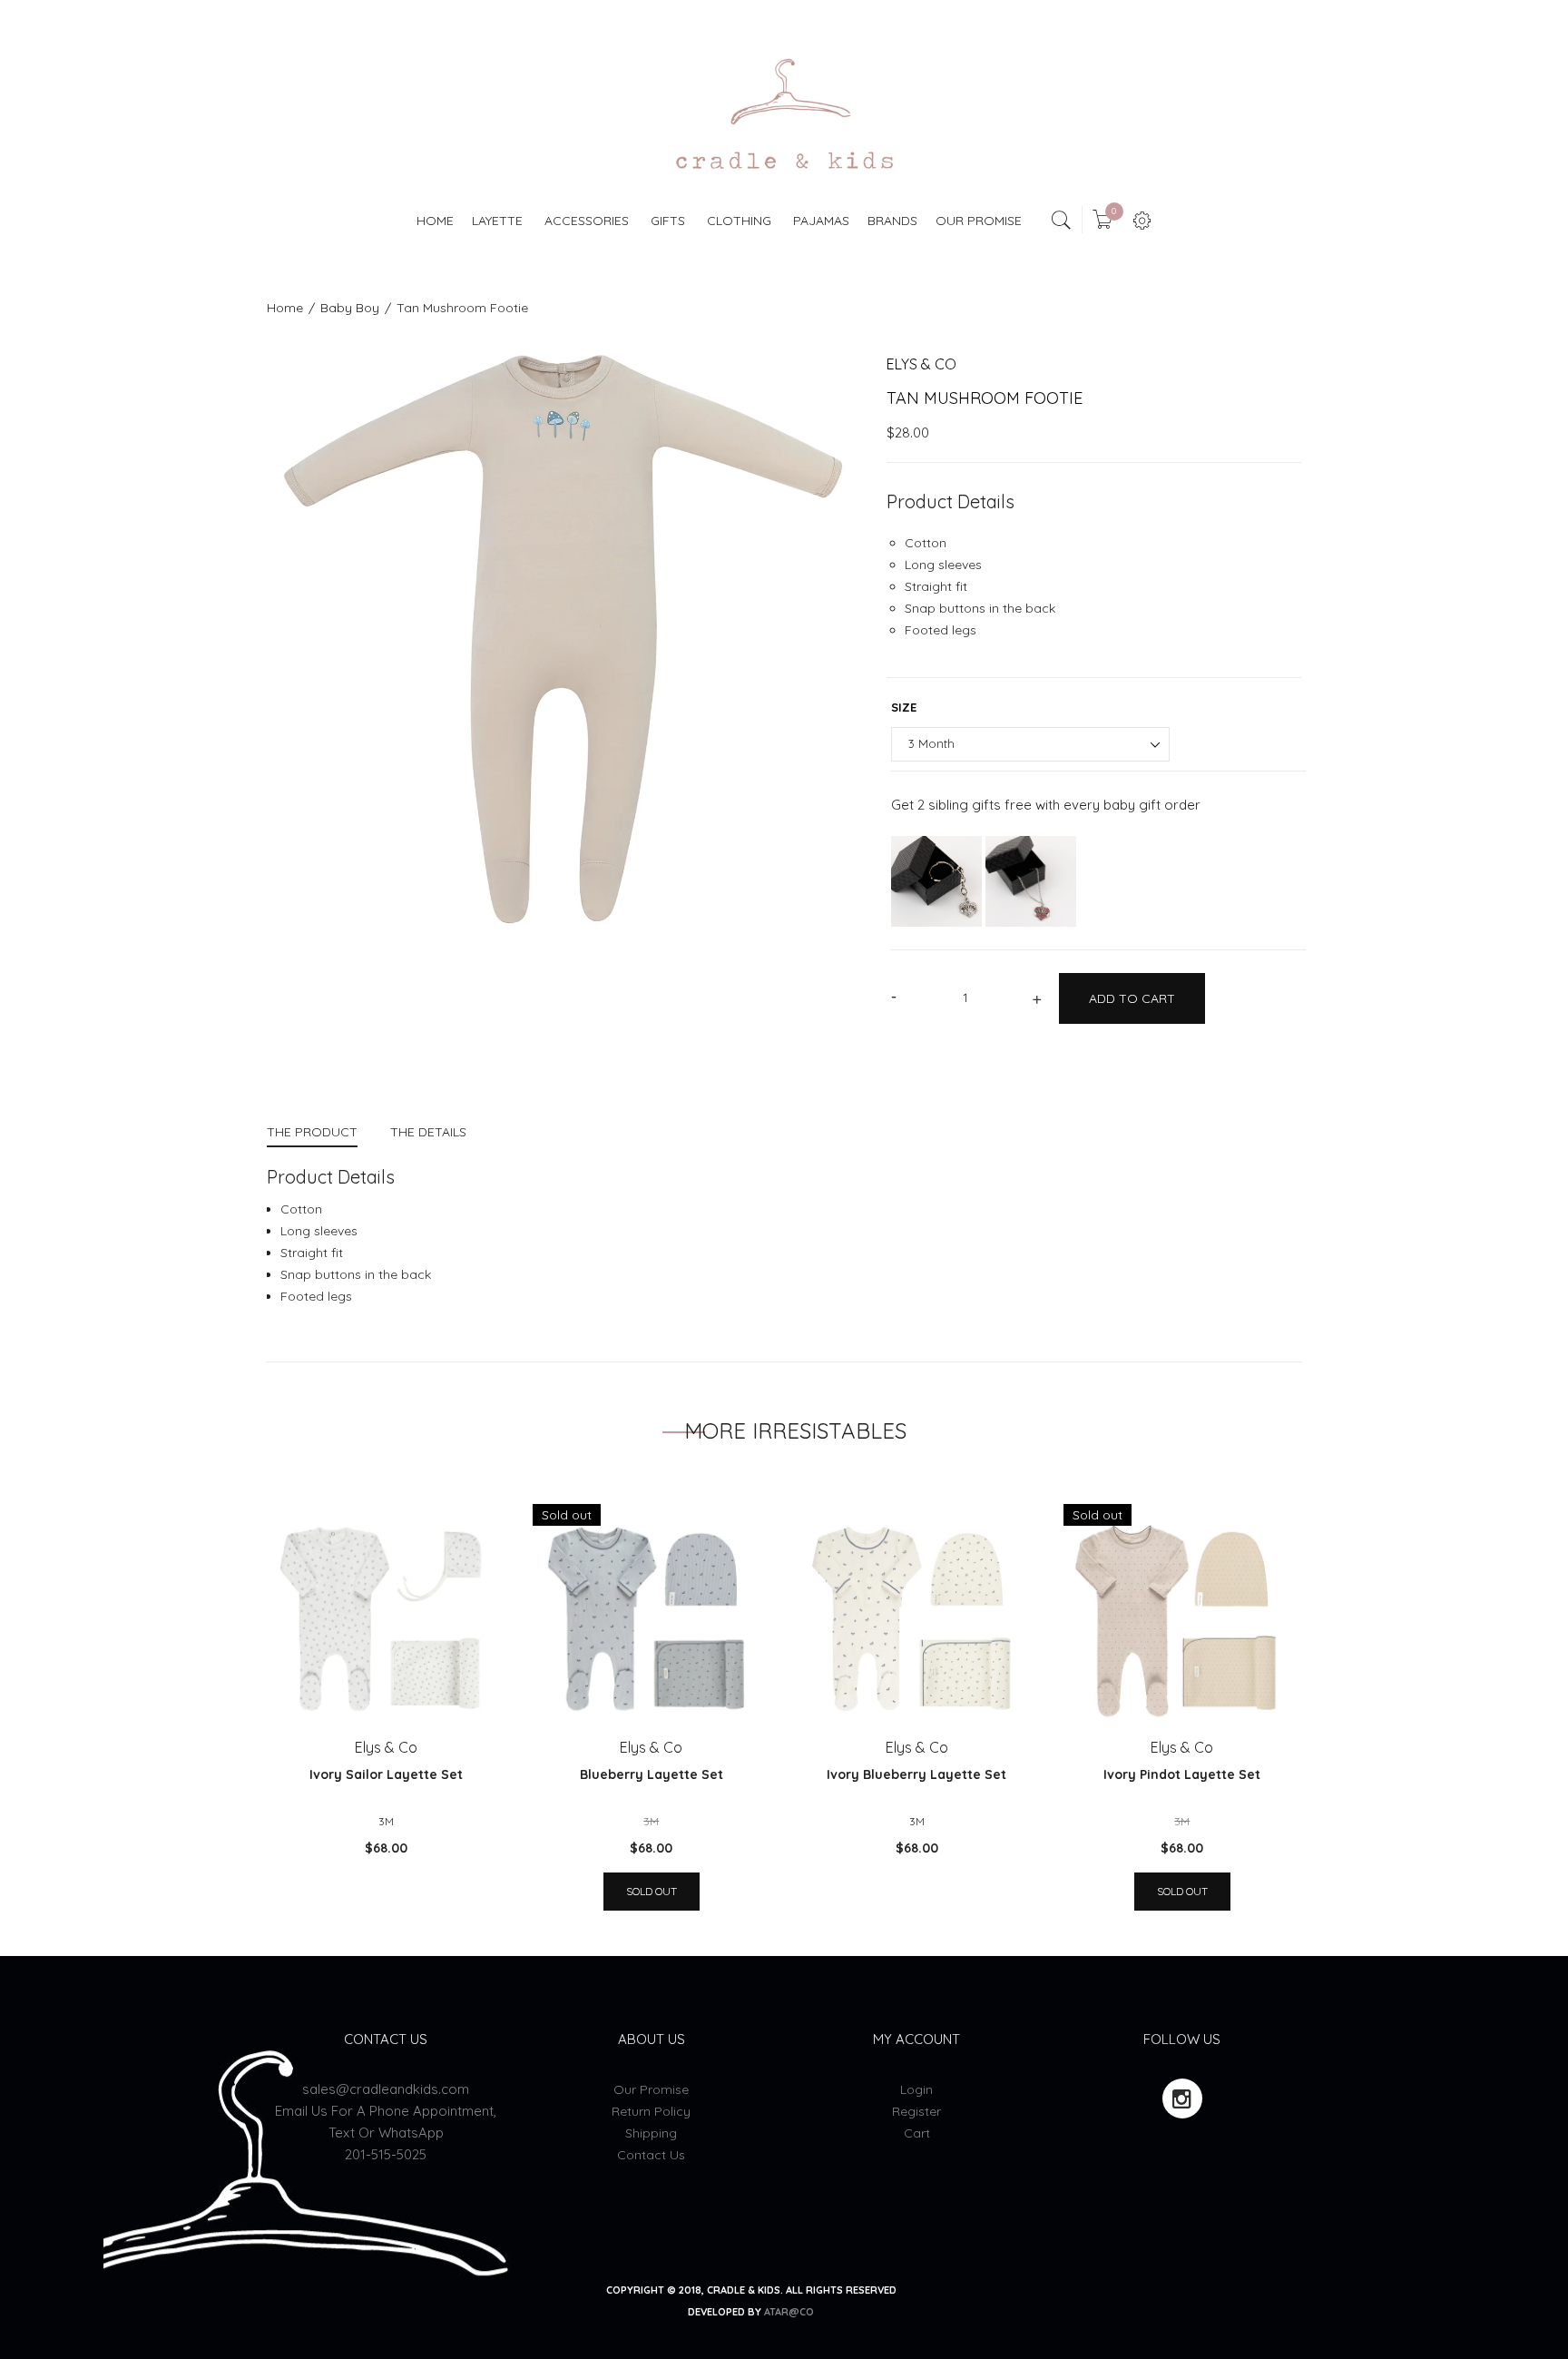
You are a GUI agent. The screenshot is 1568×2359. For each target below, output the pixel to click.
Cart (917, 2133)
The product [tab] (312, 1132)
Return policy (651, 2111)
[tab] (320, 1134)
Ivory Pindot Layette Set (1182, 1774)
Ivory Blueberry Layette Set (916, 1774)
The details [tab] (428, 1132)
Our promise (651, 2089)
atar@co (789, 2312)
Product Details (951, 501)
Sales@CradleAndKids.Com (386, 2089)
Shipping (651, 2133)
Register (916, 2111)
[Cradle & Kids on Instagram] (1182, 2099)
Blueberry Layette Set (652, 1774)
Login (916, 2089)
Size (904, 707)
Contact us (651, 2155)
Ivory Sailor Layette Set (386, 1774)
